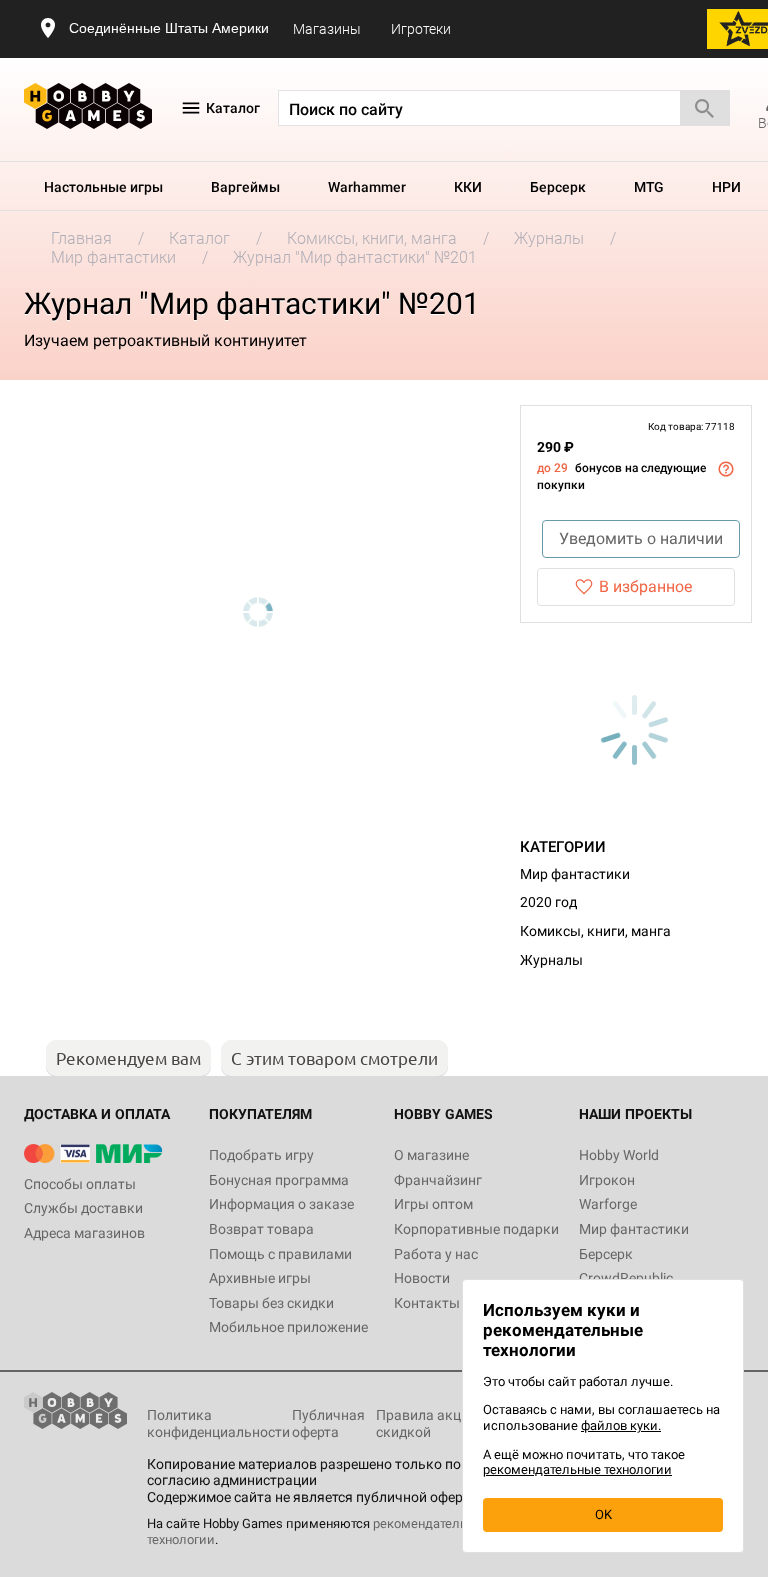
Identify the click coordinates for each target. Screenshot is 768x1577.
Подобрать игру (261, 1155)
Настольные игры (103, 187)
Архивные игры (260, 1278)
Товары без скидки (271, 1303)
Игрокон (607, 1180)
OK (603, 1514)
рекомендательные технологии (577, 1469)
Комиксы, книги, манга (595, 931)
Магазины (327, 29)
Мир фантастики (575, 874)
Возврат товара (261, 1229)
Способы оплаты (80, 1184)
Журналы (551, 960)
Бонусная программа (279, 1180)
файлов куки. (621, 1425)
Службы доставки (83, 1208)
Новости (422, 1278)
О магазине (431, 1155)
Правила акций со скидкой (435, 1423)
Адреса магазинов (84, 1233)
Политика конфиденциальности (218, 1423)
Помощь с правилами (280, 1254)
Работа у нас (436, 1254)
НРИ (726, 187)
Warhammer (367, 187)
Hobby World (619, 1155)
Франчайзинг (438, 1180)
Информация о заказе (281, 1204)
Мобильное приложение (288, 1327)
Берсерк (558, 187)
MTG (649, 187)
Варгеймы (245, 187)
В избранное (645, 586)
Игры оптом (433, 1204)
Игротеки (421, 29)
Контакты (427, 1303)
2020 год (548, 902)
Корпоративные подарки (476, 1229)
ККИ (468, 187)
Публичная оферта (328, 1423)
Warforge (608, 1204)
